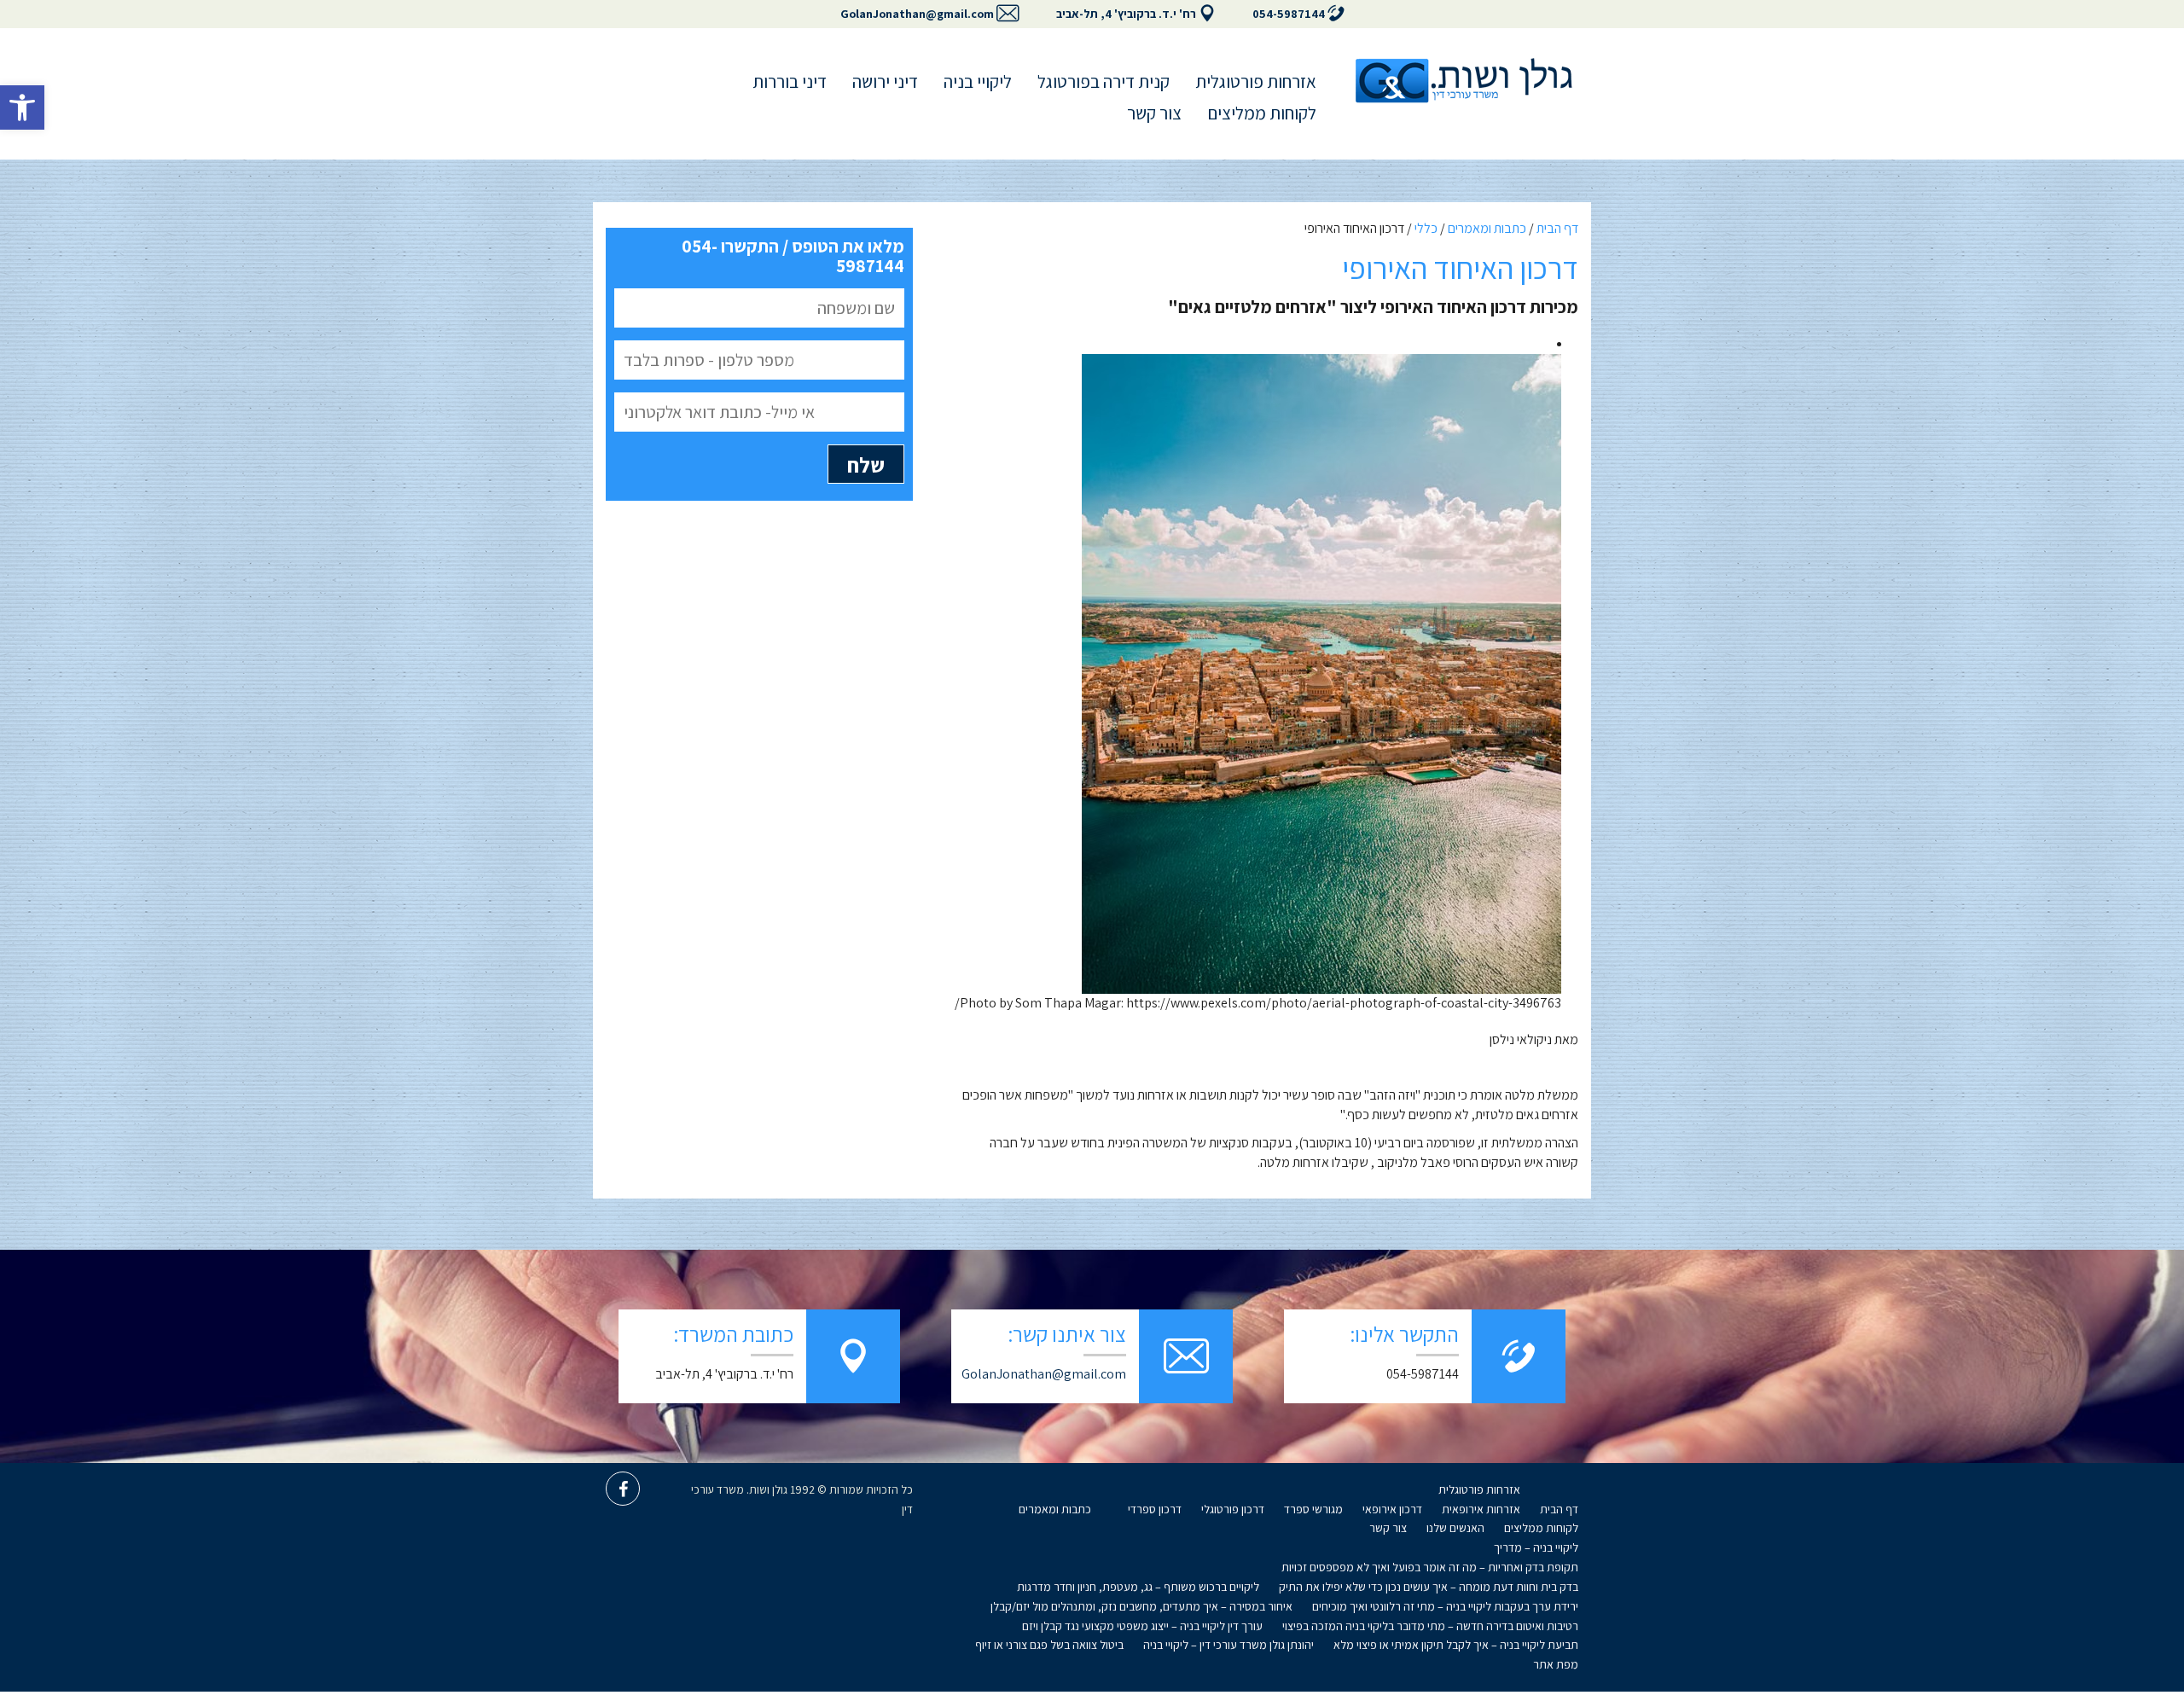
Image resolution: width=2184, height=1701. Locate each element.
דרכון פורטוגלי (1233, 1509)
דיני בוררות (790, 81)
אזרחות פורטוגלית (1256, 81)
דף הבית (1557, 228)
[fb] (623, 1489)
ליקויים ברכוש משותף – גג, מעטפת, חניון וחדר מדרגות (1138, 1587)
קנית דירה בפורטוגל (1104, 81)
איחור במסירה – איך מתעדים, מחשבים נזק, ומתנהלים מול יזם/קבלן (1141, 1606)
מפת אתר (1556, 1664)
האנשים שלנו (1455, 1528)
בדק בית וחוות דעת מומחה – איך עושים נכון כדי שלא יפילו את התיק (1429, 1587)
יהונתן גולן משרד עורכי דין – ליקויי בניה (1228, 1645)
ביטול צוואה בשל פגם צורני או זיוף (1049, 1645)
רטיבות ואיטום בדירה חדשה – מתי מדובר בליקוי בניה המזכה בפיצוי (1430, 1626)
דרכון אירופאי (1392, 1509)
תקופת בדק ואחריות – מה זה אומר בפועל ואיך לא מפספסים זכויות (1430, 1567)
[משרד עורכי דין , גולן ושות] (1464, 81)
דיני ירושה (885, 81)
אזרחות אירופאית (1481, 1509)
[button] (22, 107)
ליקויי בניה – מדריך (1536, 1547)
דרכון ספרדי (1155, 1509)
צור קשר (1154, 113)
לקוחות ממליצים (1262, 113)
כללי (1426, 228)
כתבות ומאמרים (1487, 228)
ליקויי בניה (978, 81)
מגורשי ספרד (1313, 1509)
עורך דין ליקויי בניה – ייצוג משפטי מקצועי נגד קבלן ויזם (1142, 1626)
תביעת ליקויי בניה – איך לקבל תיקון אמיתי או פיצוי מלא (1456, 1645)
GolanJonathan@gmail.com (917, 14)
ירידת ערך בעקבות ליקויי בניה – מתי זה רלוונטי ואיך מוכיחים (1445, 1606)
